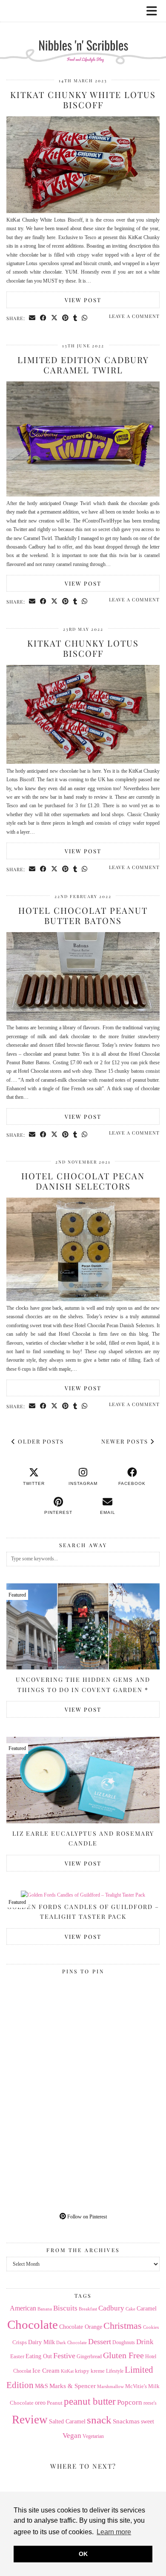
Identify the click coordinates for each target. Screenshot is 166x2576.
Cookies (151, 2327)
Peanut (55, 2403)
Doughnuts (124, 2342)
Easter (17, 2356)
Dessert (100, 2342)
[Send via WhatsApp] (85, 318)
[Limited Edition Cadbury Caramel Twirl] (83, 495)
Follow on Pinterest (86, 2217)
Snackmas (126, 2421)
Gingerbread (89, 2357)
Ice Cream (46, 2371)
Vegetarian (93, 2436)
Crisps (20, 2342)
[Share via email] (32, 318)
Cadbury (111, 2308)
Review (30, 2420)
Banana (45, 2309)
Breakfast (88, 2309)
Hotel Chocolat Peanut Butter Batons (83, 915)
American (23, 2308)
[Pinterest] (45, 2016)
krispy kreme (90, 2371)
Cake (130, 2309)
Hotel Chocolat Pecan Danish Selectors (83, 1181)
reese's (150, 2403)
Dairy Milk (41, 2342)
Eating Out (39, 2356)
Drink (145, 2342)
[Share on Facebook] (43, 318)
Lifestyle (115, 2371)
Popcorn (130, 2402)
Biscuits (65, 2308)
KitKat (67, 2371)
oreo (40, 2403)
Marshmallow (110, 2387)
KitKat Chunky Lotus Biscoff (83, 648)
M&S (41, 2386)
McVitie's (136, 2386)
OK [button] (83, 2554)
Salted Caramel (67, 2421)
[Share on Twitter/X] (54, 318)
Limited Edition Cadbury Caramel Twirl (83, 365)
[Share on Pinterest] (66, 318)
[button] (155, 11)
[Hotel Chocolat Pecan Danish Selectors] (83, 1300)
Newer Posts (126, 1441)
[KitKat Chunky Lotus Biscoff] (83, 762)
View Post (83, 300)
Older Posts (40, 1441)
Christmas (123, 2326)
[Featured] (83, 1895)
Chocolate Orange (81, 2327)
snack (99, 2420)
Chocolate (33, 2325)
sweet (147, 2421)
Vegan (72, 2436)
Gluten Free (123, 2355)
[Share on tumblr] (75, 318)
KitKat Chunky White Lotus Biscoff (83, 100)
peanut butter (90, 2401)
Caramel (147, 2309)
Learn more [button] (114, 2532)
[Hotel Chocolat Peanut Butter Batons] (83, 1019)
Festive (64, 2356)
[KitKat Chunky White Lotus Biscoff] (83, 211)
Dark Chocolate (72, 2342)
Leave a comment (134, 316)
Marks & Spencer (73, 2386)
